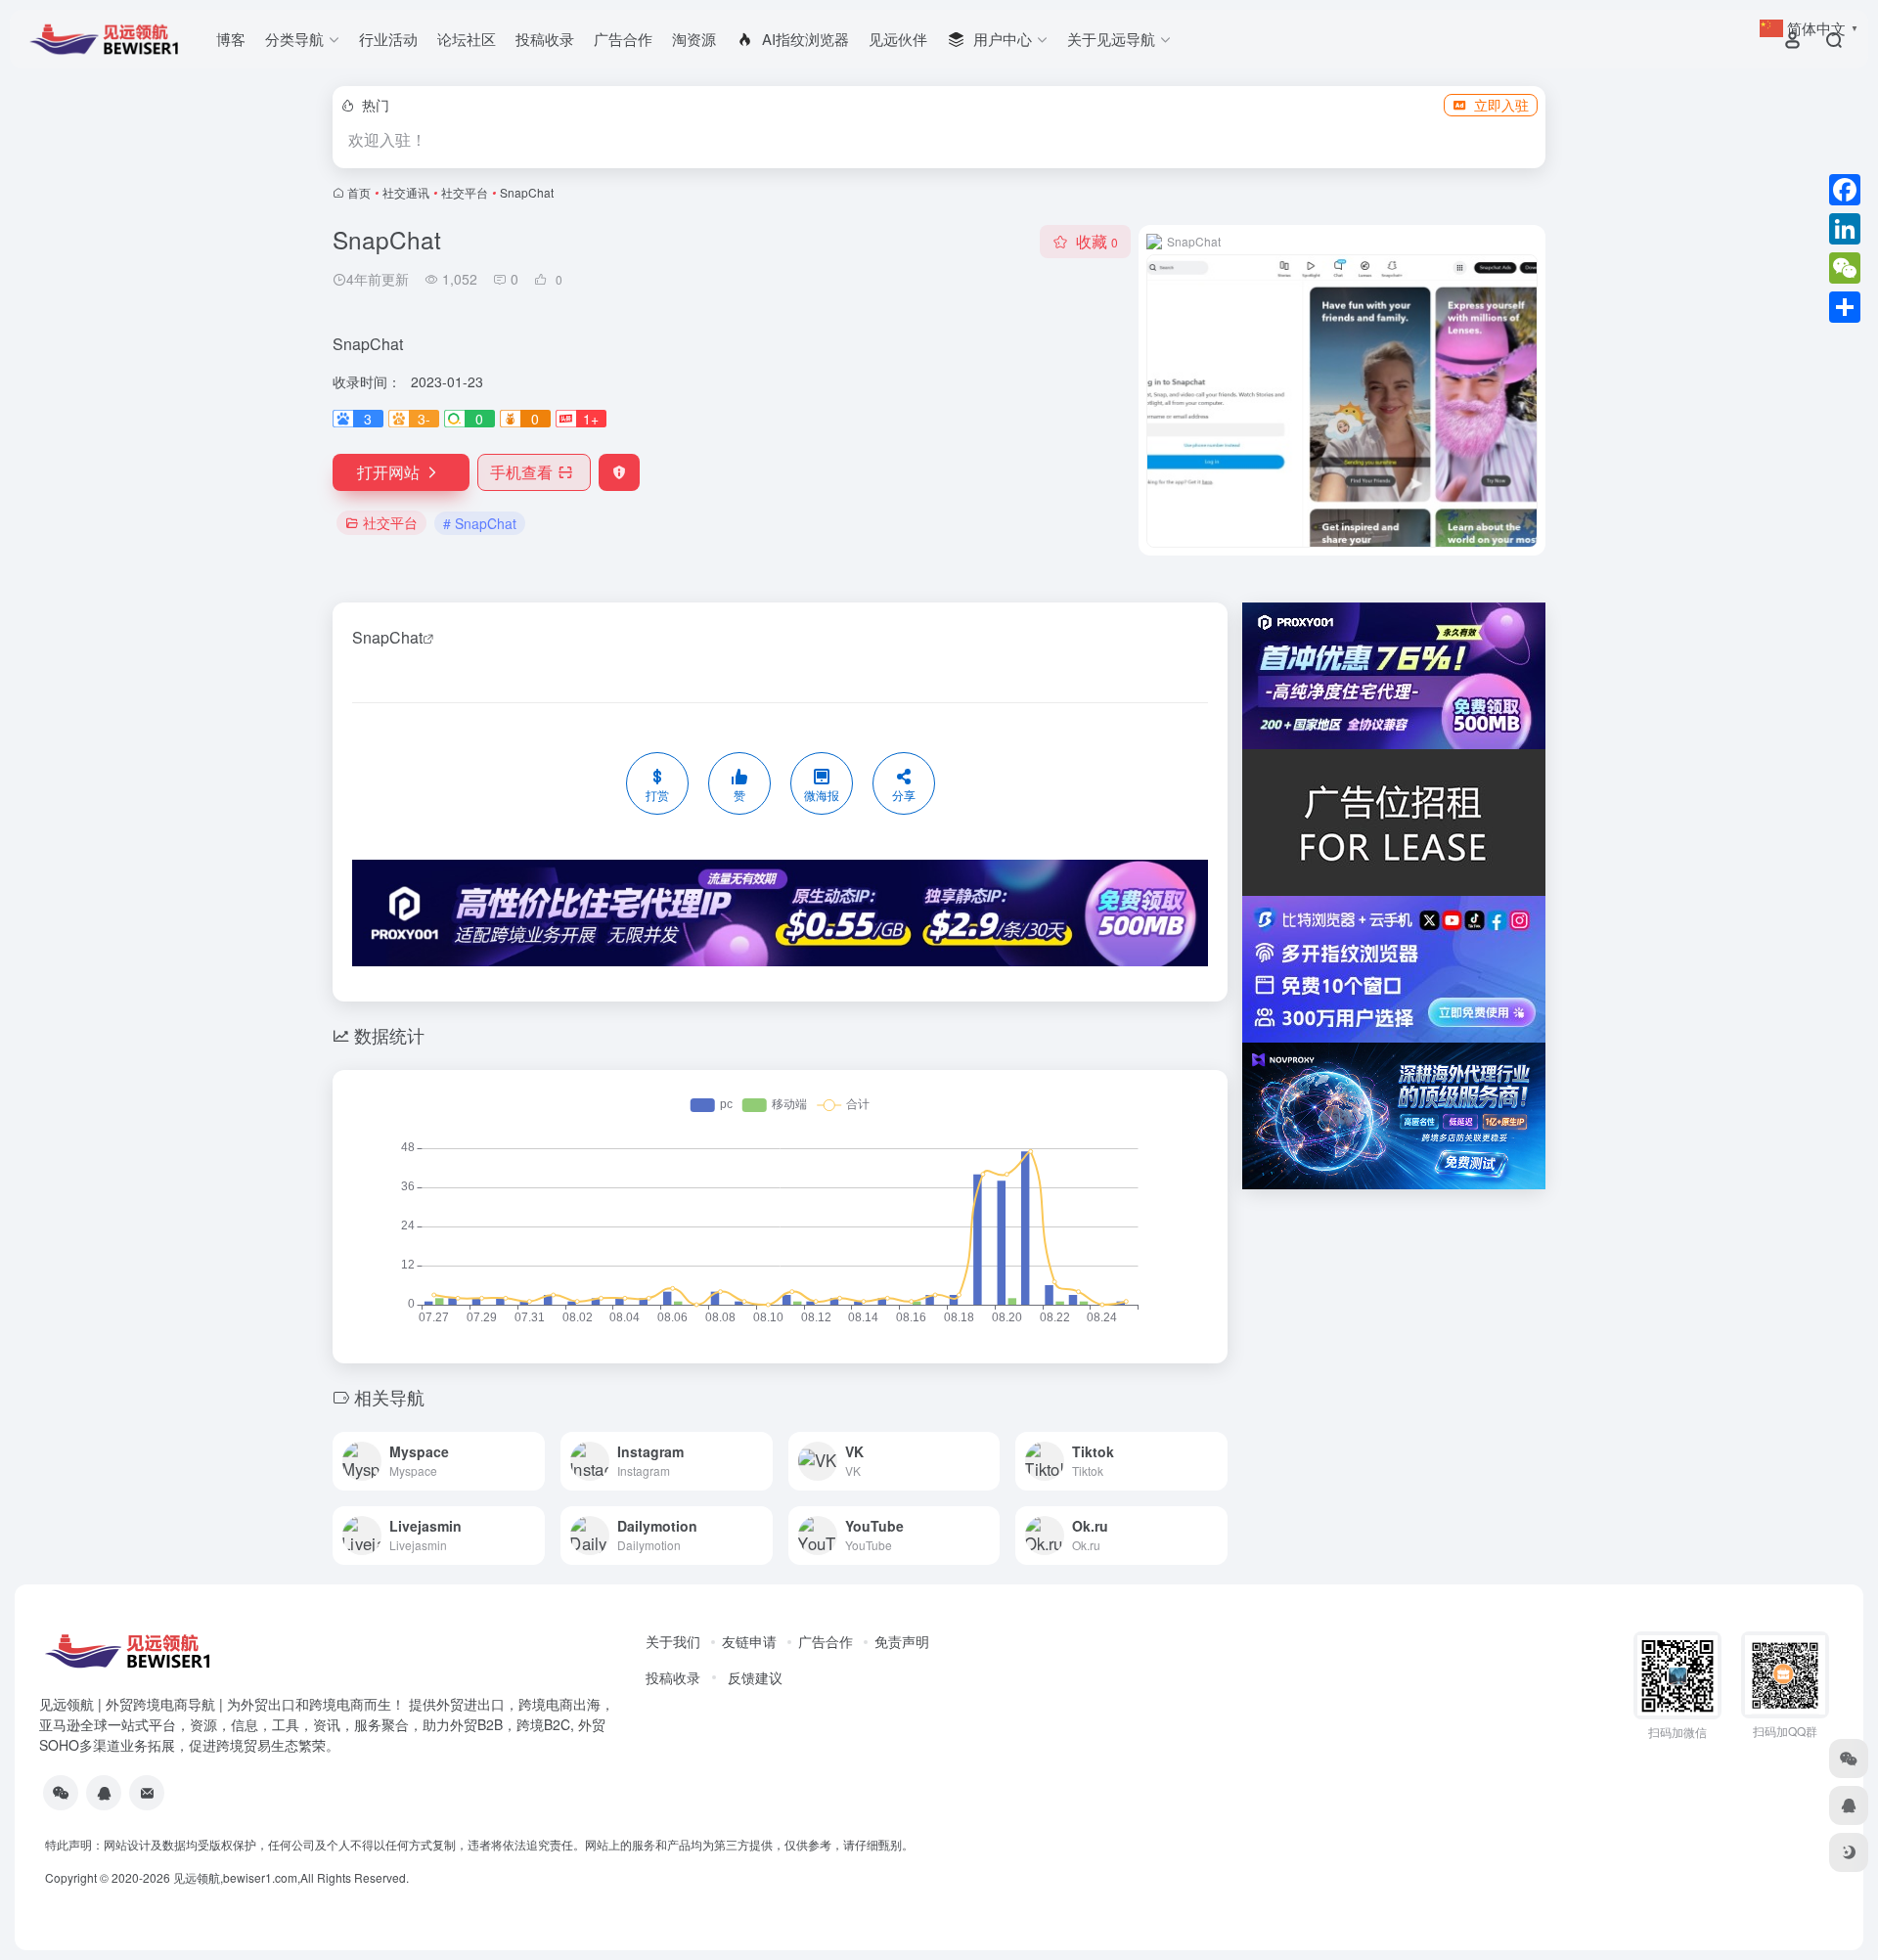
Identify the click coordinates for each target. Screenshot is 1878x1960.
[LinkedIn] (1845, 229)
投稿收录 (545, 39)
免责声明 (902, 1641)
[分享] (1845, 307)
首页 (359, 192)
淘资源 (694, 39)
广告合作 (623, 39)
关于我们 (673, 1641)
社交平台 (465, 192)
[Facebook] (1845, 190)
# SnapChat (480, 523)
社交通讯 (406, 192)
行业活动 (388, 39)
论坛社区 (467, 39)
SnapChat (387, 637)
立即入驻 (1501, 105)
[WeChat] (1845, 268)
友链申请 (749, 1641)
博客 (231, 39)
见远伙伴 (898, 39)
